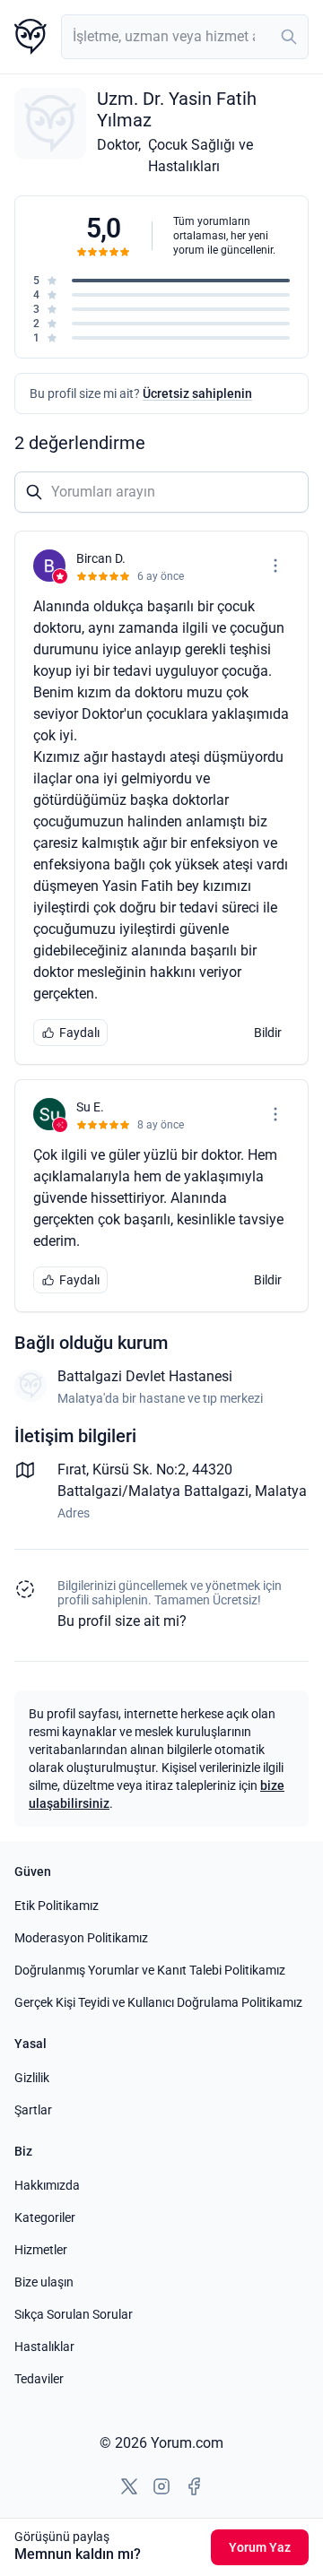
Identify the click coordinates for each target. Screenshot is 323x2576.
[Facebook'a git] (194, 2486)
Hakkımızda (47, 2185)
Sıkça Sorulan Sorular (74, 2314)
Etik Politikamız (57, 1906)
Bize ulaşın (44, 2282)
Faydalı (79, 1033)
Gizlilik (32, 2078)
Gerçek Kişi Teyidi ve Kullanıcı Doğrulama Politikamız (158, 2002)
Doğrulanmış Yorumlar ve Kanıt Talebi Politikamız (150, 1970)
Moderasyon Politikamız (81, 1938)
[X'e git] (129, 2486)
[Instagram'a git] (161, 2486)
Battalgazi (216, 1491)
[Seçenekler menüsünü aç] (275, 566)
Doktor (118, 145)
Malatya (281, 1491)
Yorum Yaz (260, 2547)
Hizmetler (41, 2250)
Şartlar (33, 2110)
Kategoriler (45, 2217)
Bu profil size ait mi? (122, 1621)
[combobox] (185, 37)
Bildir (268, 1033)
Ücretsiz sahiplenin (197, 393)
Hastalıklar (44, 2347)
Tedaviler (39, 2379)
